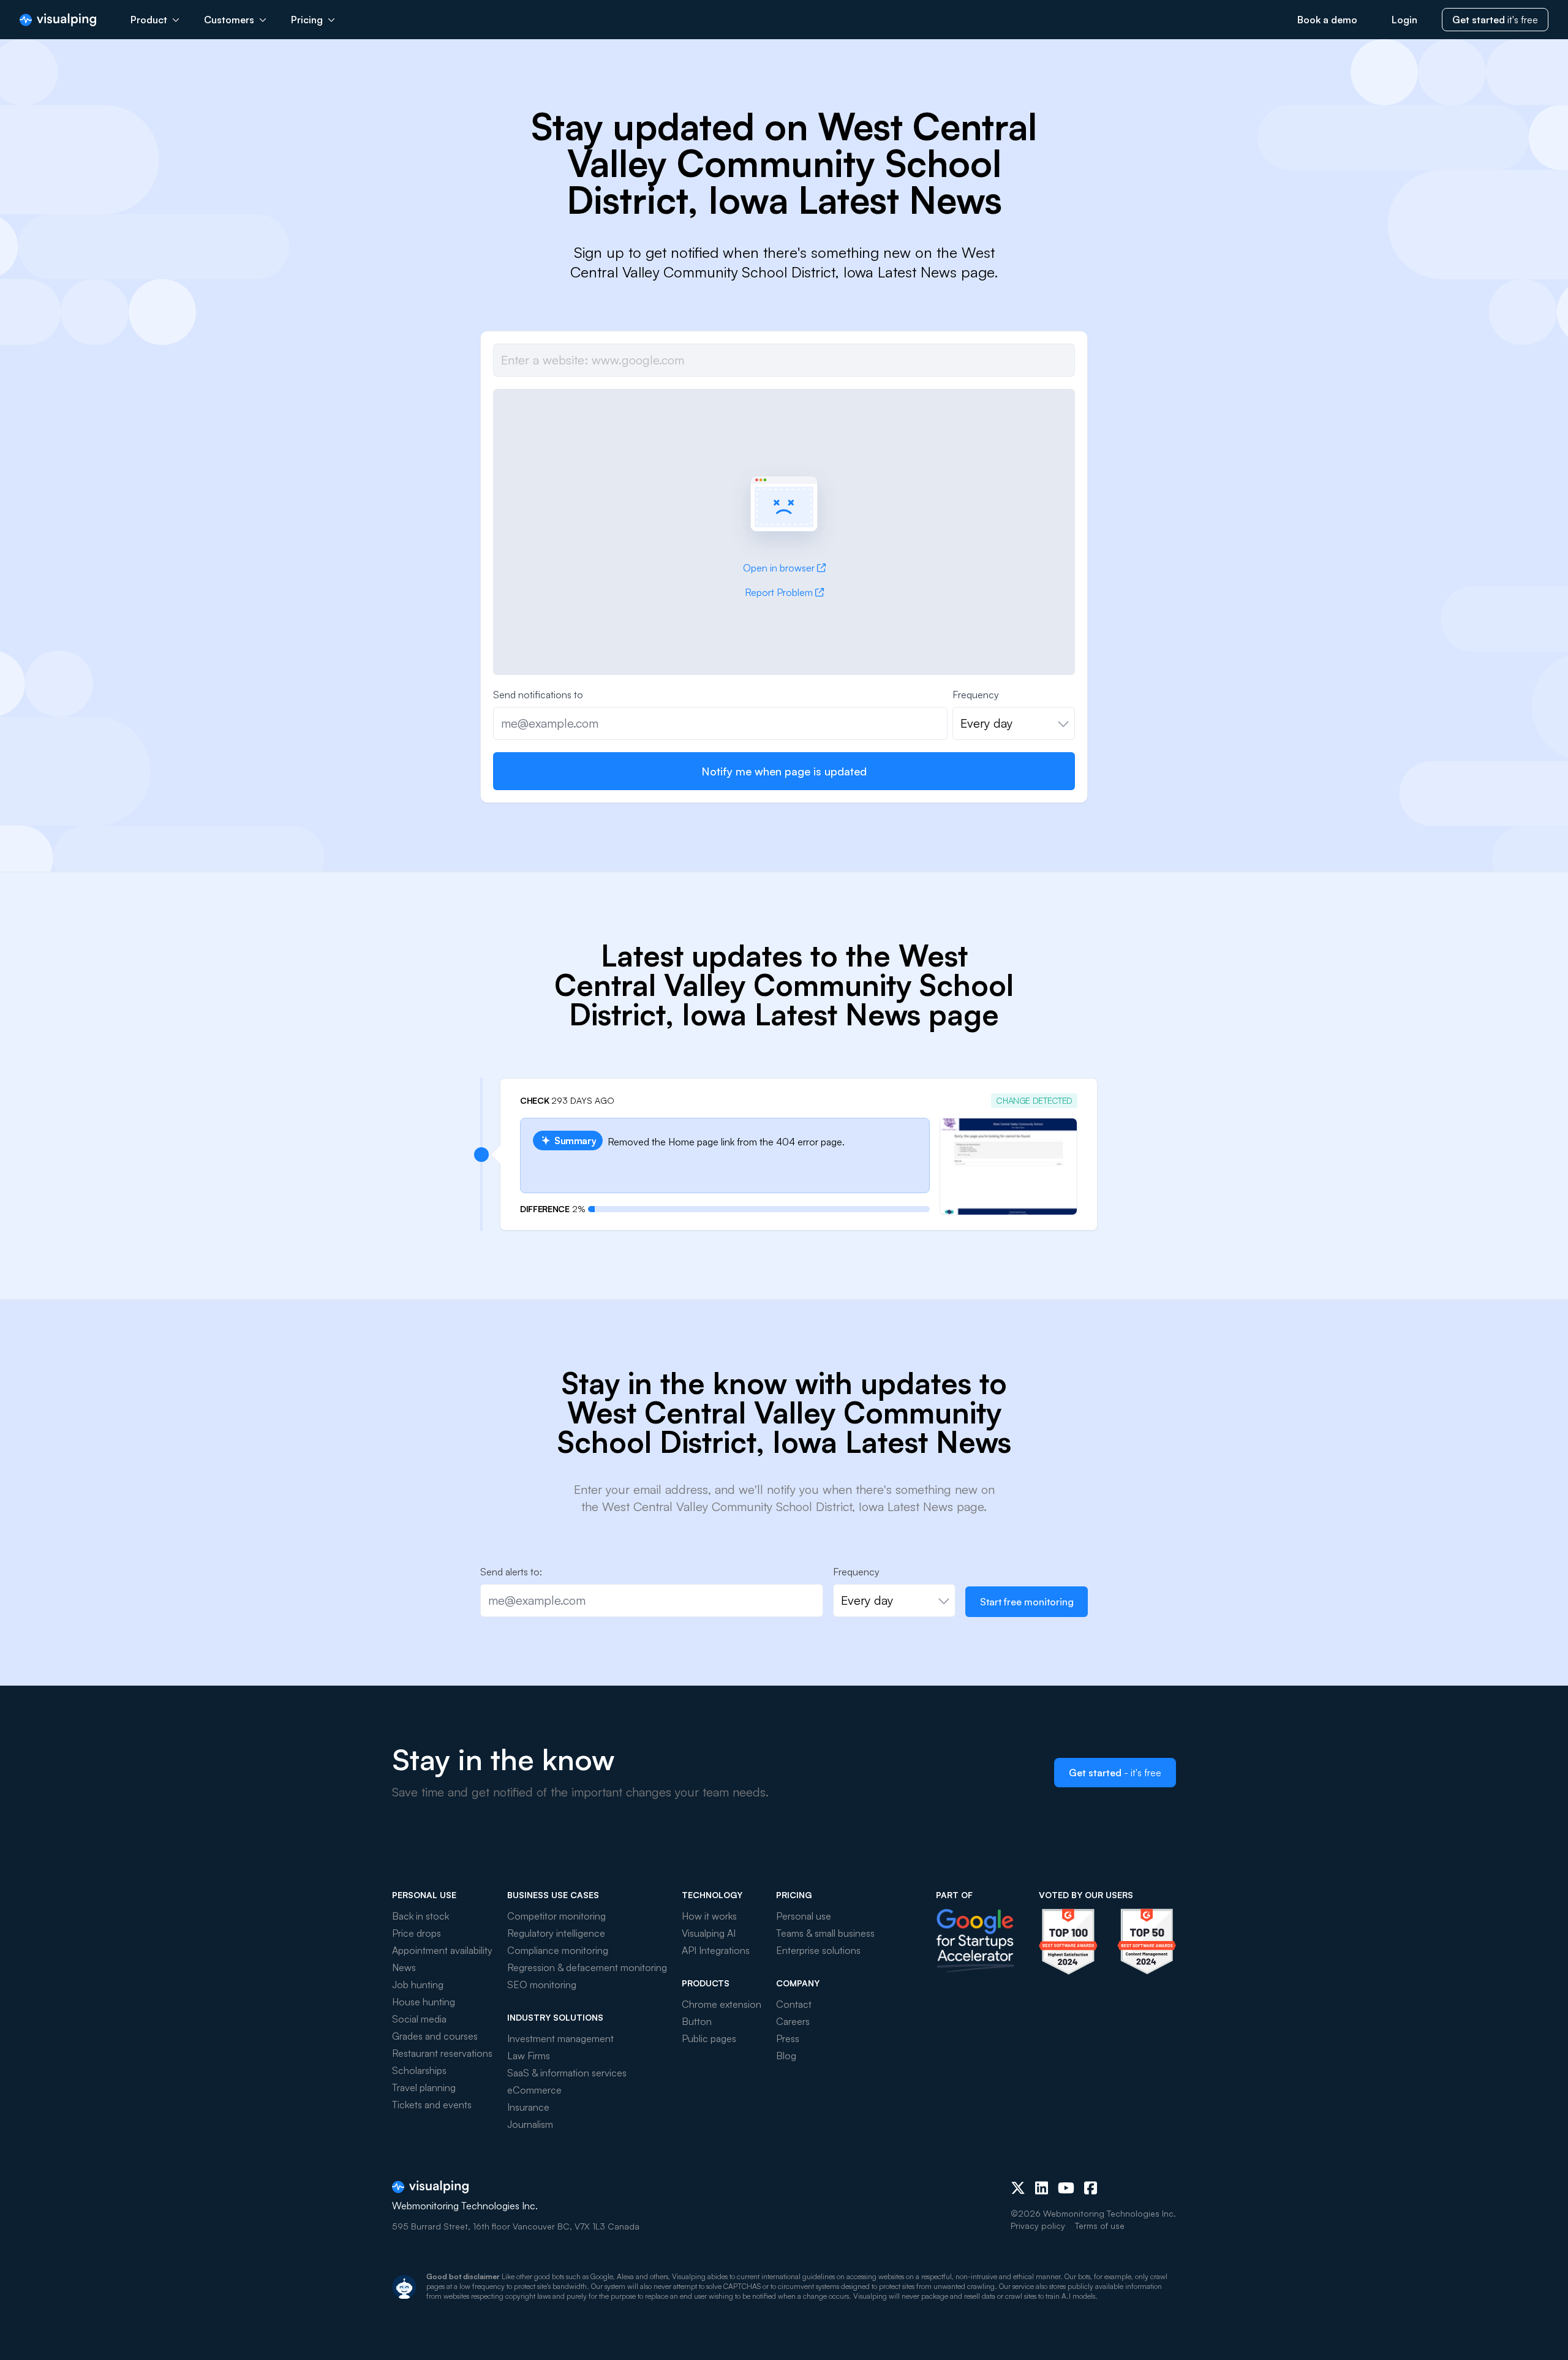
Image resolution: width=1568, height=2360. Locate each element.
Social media (419, 2019)
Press (788, 2038)
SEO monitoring (542, 1985)
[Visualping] (58, 20)
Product (149, 20)
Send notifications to (538, 695)
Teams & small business (825, 1933)
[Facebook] (1091, 2188)
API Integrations (716, 1950)
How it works (709, 1916)
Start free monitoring (1027, 1602)
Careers (793, 2021)
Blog (786, 2056)
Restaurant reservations (442, 2053)
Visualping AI (709, 1933)
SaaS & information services (567, 2073)
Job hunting (418, 1985)
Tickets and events (432, 2105)
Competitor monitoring (556, 1916)
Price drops (417, 1933)
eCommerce (534, 2090)
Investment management (560, 2038)
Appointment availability (442, 1950)
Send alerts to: (511, 1572)
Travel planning (424, 2087)
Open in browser (779, 568)
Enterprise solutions (818, 1950)
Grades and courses (435, 2036)
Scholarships (419, 2070)
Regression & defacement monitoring (587, 1967)
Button (697, 2021)
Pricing (307, 20)
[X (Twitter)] (1018, 2188)
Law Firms (529, 2056)
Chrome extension (722, 2004)
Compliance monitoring (558, 1950)
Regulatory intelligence (556, 1933)
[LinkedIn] (1042, 2188)
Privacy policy (1038, 2226)
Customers (229, 20)
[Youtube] (1066, 2188)
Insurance (528, 2107)
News (404, 1967)
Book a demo (1327, 20)
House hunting (424, 2002)
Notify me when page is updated (784, 771)
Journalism (530, 2124)
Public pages (709, 2038)
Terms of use (1100, 2226)
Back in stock (420, 1916)
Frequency (976, 695)
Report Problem (779, 592)
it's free (1495, 20)
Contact (794, 2004)
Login (1404, 20)
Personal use (804, 1916)
